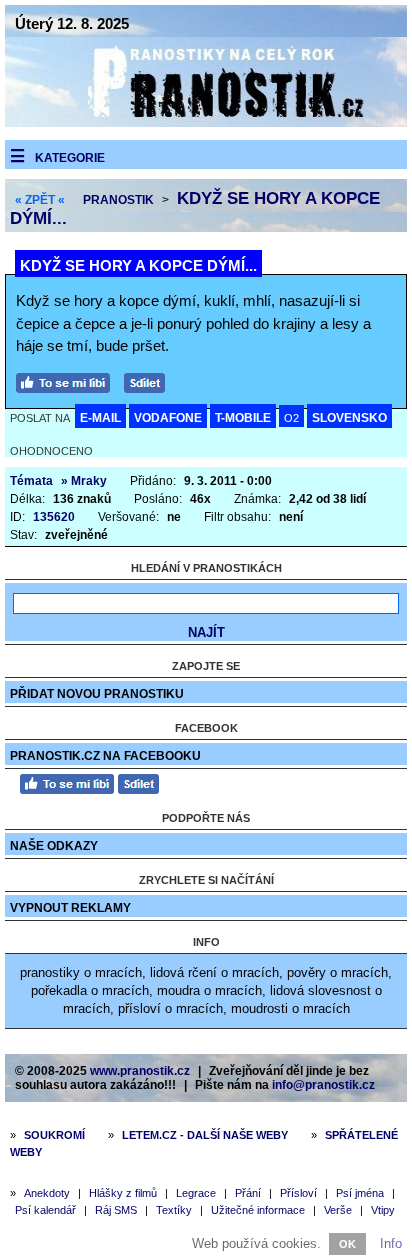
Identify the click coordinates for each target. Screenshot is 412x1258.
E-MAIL (100, 418)
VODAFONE (168, 418)
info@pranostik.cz (323, 1085)
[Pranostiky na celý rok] (206, 122)
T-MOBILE (243, 418)
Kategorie (70, 158)
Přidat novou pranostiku (97, 694)
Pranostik (118, 200)
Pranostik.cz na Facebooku (105, 756)
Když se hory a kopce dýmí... (138, 265)
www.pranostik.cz (140, 1071)
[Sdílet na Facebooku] (149, 380)
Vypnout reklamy (70, 908)
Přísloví (298, 1193)
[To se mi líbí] (68, 380)
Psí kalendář (45, 1210)
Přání (248, 1193)
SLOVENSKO (349, 418)
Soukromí (54, 1135)
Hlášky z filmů (123, 1193)
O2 (291, 418)
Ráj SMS (116, 1210)
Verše (338, 1210)
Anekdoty (47, 1193)
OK (347, 1244)
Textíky (174, 1210)
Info (391, 1243)
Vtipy (383, 1210)
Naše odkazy (54, 846)
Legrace (196, 1193)
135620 (54, 517)
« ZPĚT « (40, 200)
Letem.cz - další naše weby (205, 1135)
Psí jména (360, 1193)
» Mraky (84, 481)
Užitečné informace (258, 1210)
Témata (31, 481)
